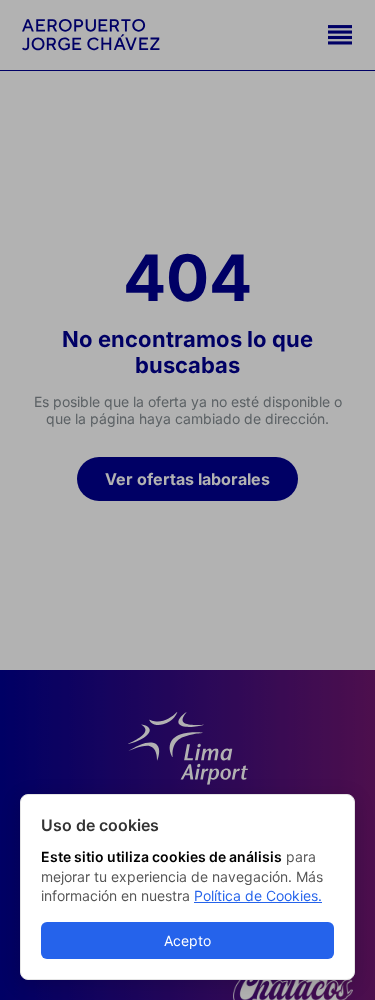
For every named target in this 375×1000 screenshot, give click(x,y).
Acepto (187, 940)
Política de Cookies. (258, 895)
